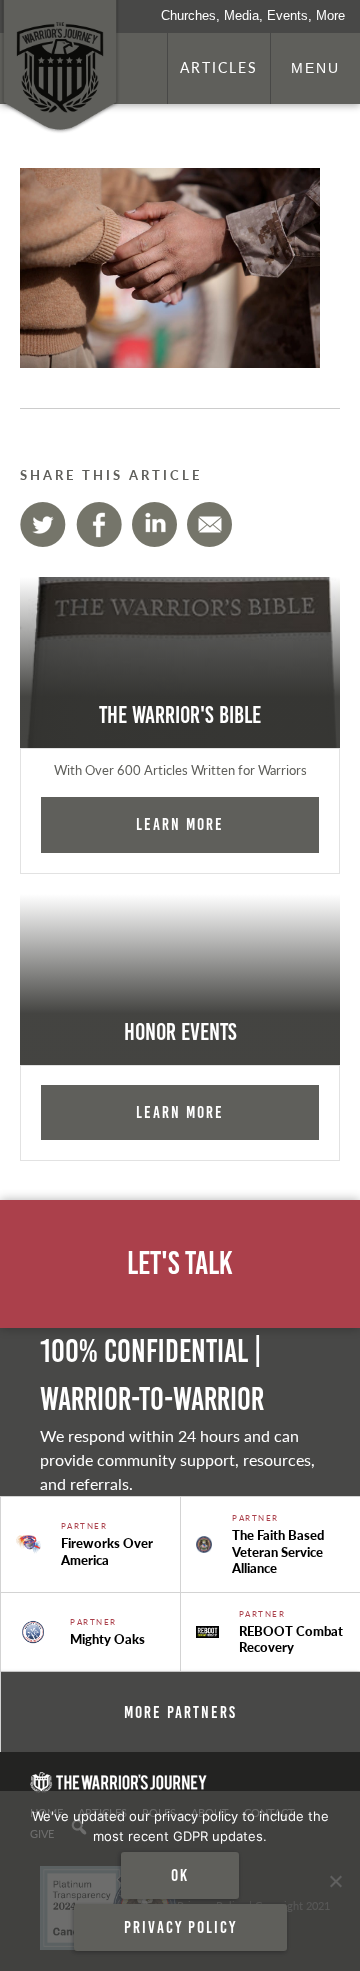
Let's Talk (180, 1263)
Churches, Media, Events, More (253, 15)
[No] (335, 1881)
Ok (180, 1875)
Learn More (180, 824)
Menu (315, 68)
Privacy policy (180, 1927)
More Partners (180, 1712)
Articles (219, 67)
